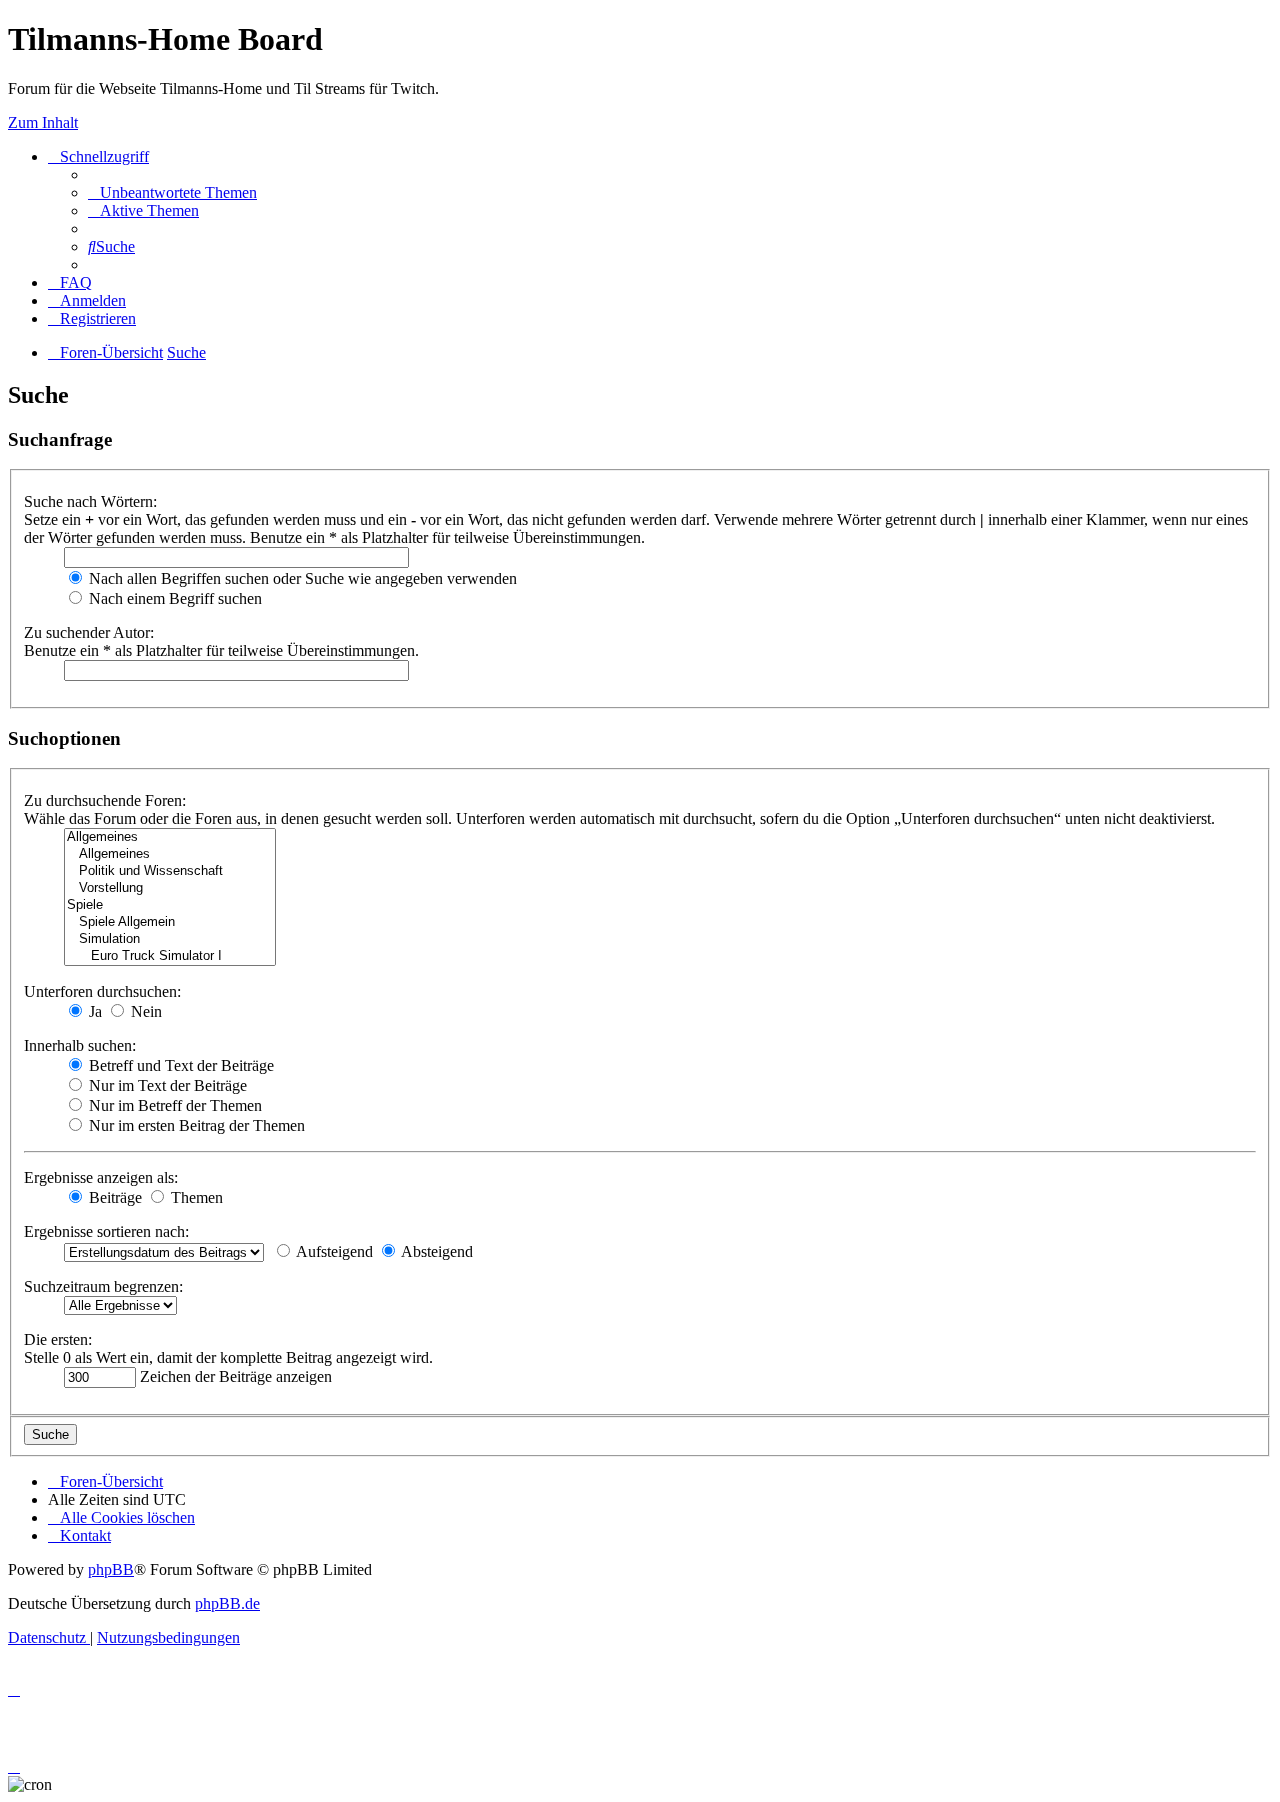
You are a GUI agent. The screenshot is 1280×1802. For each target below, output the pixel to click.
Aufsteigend (333, 1251)
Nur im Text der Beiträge (166, 1085)
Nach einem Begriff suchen (173, 598)
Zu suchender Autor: (89, 632)
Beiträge (113, 1197)
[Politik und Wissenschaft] (170, 871)
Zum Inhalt (43, 122)
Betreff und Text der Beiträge (179, 1065)
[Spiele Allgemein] (170, 922)
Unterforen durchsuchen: (102, 991)
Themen (195, 1197)
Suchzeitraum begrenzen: (103, 1286)
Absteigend (435, 1251)
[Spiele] (170, 905)
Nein (144, 1011)
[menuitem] (172, 192)
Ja (93, 1011)
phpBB (111, 1569)
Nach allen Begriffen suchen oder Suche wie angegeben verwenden (301, 578)
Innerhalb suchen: (80, 1045)
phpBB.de (227, 1603)
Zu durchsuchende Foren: (105, 800)
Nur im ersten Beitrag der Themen (195, 1125)
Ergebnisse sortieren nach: (106, 1231)
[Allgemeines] (170, 837)
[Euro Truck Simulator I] (170, 956)
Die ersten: (58, 1339)
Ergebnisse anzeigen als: (101, 1177)
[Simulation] (170, 939)
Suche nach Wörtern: (90, 501)
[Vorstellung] (170, 888)
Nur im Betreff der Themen (173, 1105)
